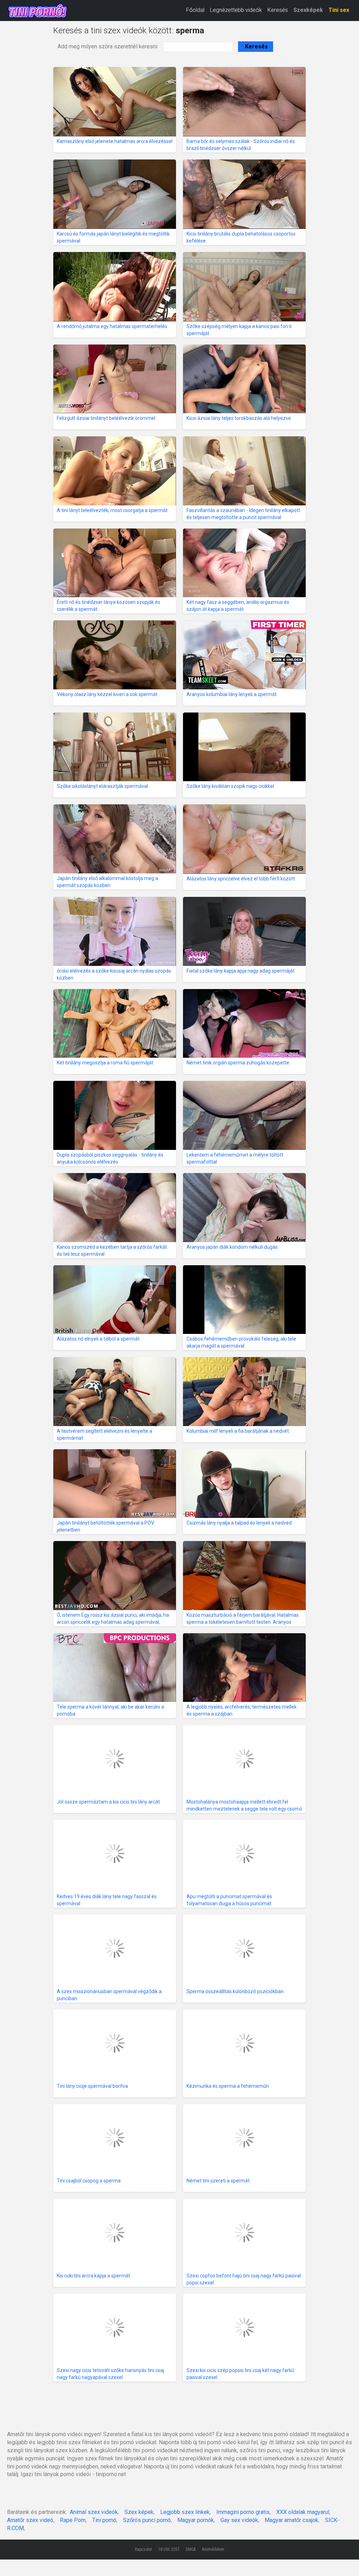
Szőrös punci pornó (147, 2520)
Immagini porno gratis (243, 2512)
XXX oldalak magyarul (303, 2512)
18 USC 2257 (169, 2549)
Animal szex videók (94, 2512)
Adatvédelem (213, 2549)
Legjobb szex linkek (185, 2512)
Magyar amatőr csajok (292, 2520)
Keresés (278, 10)
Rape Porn (73, 2520)
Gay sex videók (239, 2520)
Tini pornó (104, 2520)
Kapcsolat (143, 2549)
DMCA (191, 2549)
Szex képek (139, 2512)
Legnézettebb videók (236, 10)
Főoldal (195, 10)
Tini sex (339, 10)
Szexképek (308, 10)
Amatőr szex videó (30, 2520)
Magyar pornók (196, 2520)
